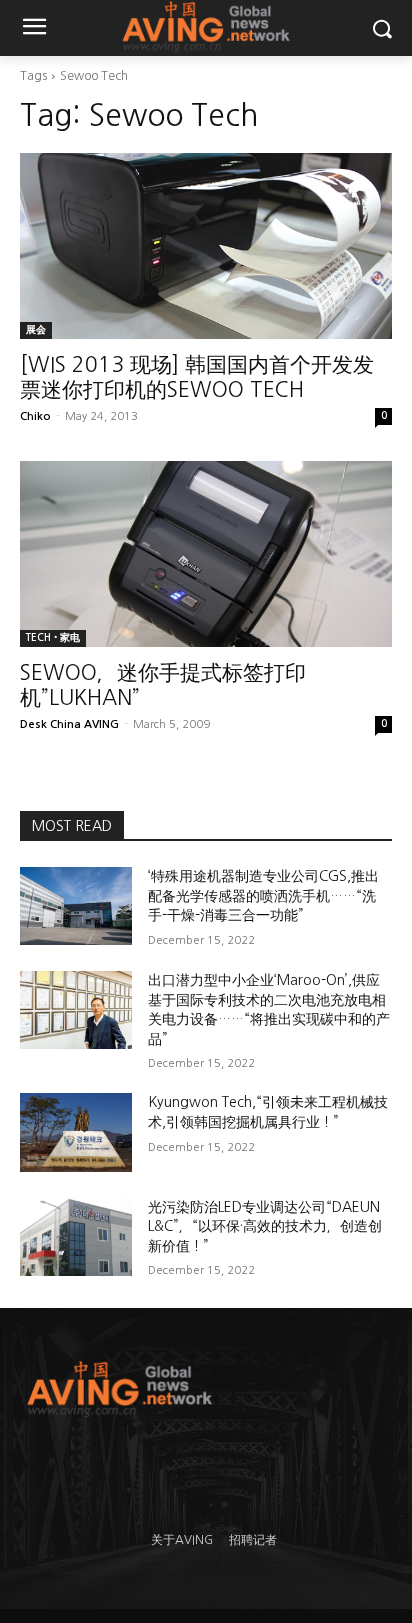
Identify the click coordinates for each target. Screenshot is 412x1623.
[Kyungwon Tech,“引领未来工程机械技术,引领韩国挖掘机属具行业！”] (76, 1132)
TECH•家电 (53, 637)
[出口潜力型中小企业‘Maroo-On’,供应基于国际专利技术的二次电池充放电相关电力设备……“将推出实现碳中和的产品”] (76, 1010)
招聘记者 (253, 1540)
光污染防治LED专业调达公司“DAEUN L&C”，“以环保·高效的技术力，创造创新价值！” (265, 1226)
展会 (36, 329)
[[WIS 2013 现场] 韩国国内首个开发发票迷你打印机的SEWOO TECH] (206, 246)
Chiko (35, 416)
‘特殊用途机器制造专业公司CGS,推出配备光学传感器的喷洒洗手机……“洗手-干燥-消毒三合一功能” (263, 895)
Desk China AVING (69, 724)
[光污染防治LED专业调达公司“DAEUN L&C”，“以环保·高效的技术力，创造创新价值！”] (76, 1237)
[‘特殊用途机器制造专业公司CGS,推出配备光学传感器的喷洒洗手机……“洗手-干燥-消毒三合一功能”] (76, 906)
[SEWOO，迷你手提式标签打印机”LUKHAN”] (206, 554)
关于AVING (182, 1540)
